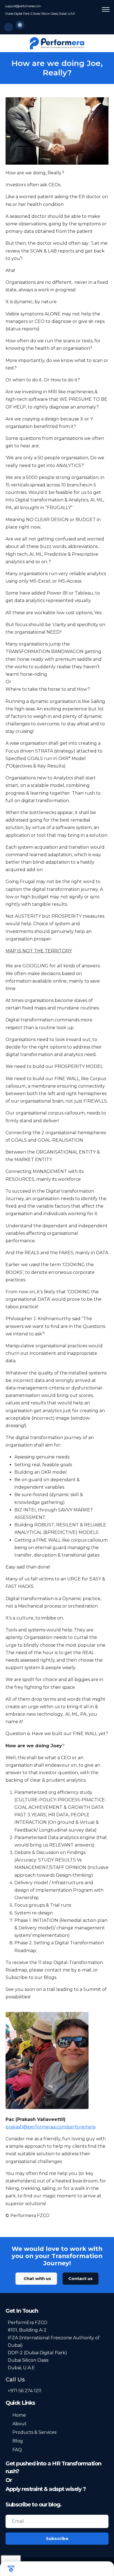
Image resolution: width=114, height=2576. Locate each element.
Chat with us (37, 2278)
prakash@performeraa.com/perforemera (50, 2127)
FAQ (17, 2450)
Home (19, 2415)
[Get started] (76, 2569)
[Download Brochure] (45, 2569)
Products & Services (34, 2432)
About (20, 2424)
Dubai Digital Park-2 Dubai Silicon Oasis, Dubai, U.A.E (40, 14)
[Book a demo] (11, 2569)
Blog (18, 2441)
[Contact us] (106, 2569)
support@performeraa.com (23, 6)
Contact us (81, 2278)
